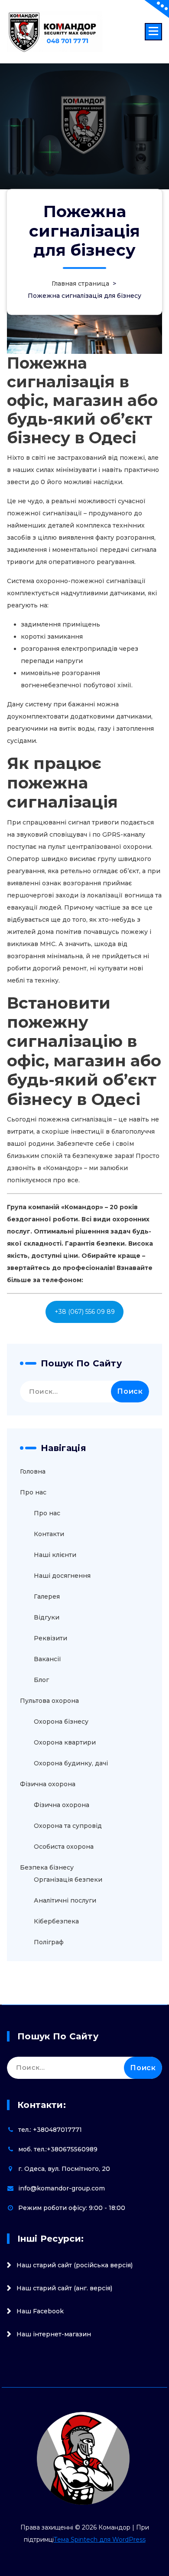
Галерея (47, 1596)
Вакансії (47, 1659)
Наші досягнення (62, 1576)
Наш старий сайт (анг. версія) (64, 2288)
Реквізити (50, 1638)
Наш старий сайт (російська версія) (75, 2265)
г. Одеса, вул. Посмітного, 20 (64, 2169)
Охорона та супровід (68, 1826)
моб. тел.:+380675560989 (58, 2149)
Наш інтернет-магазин (54, 2334)
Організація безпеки (68, 1880)
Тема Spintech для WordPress (100, 2540)
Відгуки (47, 1617)
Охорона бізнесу (61, 1722)
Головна (33, 1471)
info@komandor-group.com (62, 2188)
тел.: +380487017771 (50, 2130)
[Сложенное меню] (153, 32)
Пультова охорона (49, 1701)
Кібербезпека (56, 1921)
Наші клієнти (55, 1555)
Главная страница (80, 284)
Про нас (33, 1492)
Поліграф (49, 1942)
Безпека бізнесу (47, 1867)
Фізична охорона (48, 1784)
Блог (41, 1680)
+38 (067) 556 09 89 (85, 1312)
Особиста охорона (64, 1847)
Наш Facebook (40, 2311)
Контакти (49, 1534)
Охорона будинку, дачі (71, 1763)
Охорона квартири (65, 1742)
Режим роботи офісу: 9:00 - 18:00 (72, 2208)
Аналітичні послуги (65, 1900)
